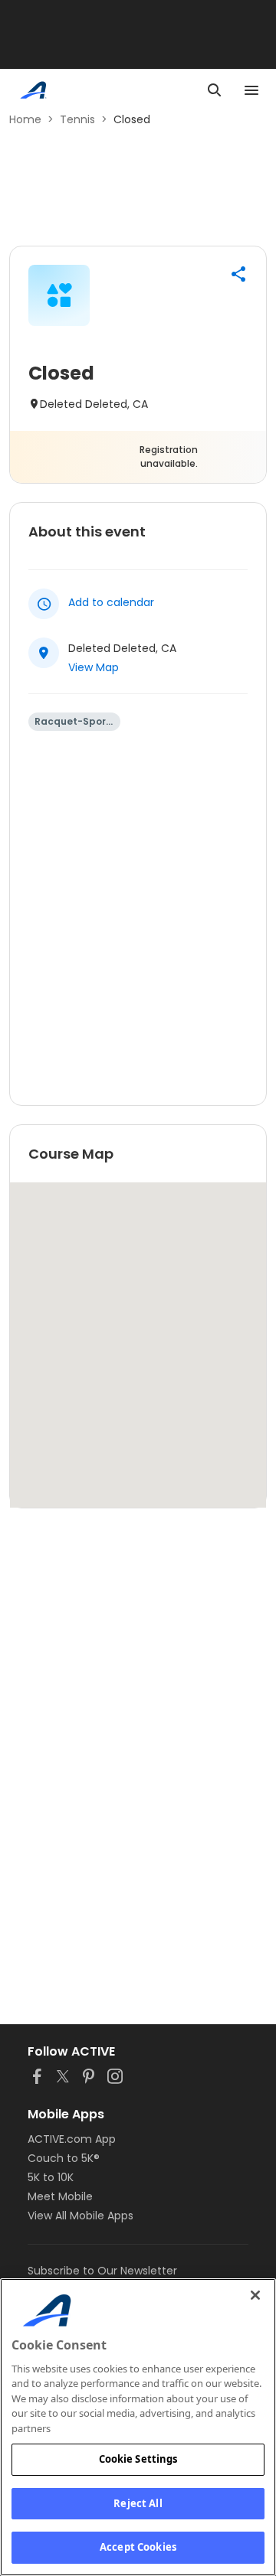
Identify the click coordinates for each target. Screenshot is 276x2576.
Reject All (138, 2503)
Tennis (77, 119)
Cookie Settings (138, 2459)
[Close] (255, 2295)
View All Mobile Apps (80, 2216)
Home (25, 119)
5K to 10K (51, 2177)
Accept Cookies (138, 2547)
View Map (94, 667)
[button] (238, 274)
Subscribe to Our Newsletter (102, 2271)
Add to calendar (111, 602)
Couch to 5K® (64, 2158)
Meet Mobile (60, 2196)
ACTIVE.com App (72, 2139)
